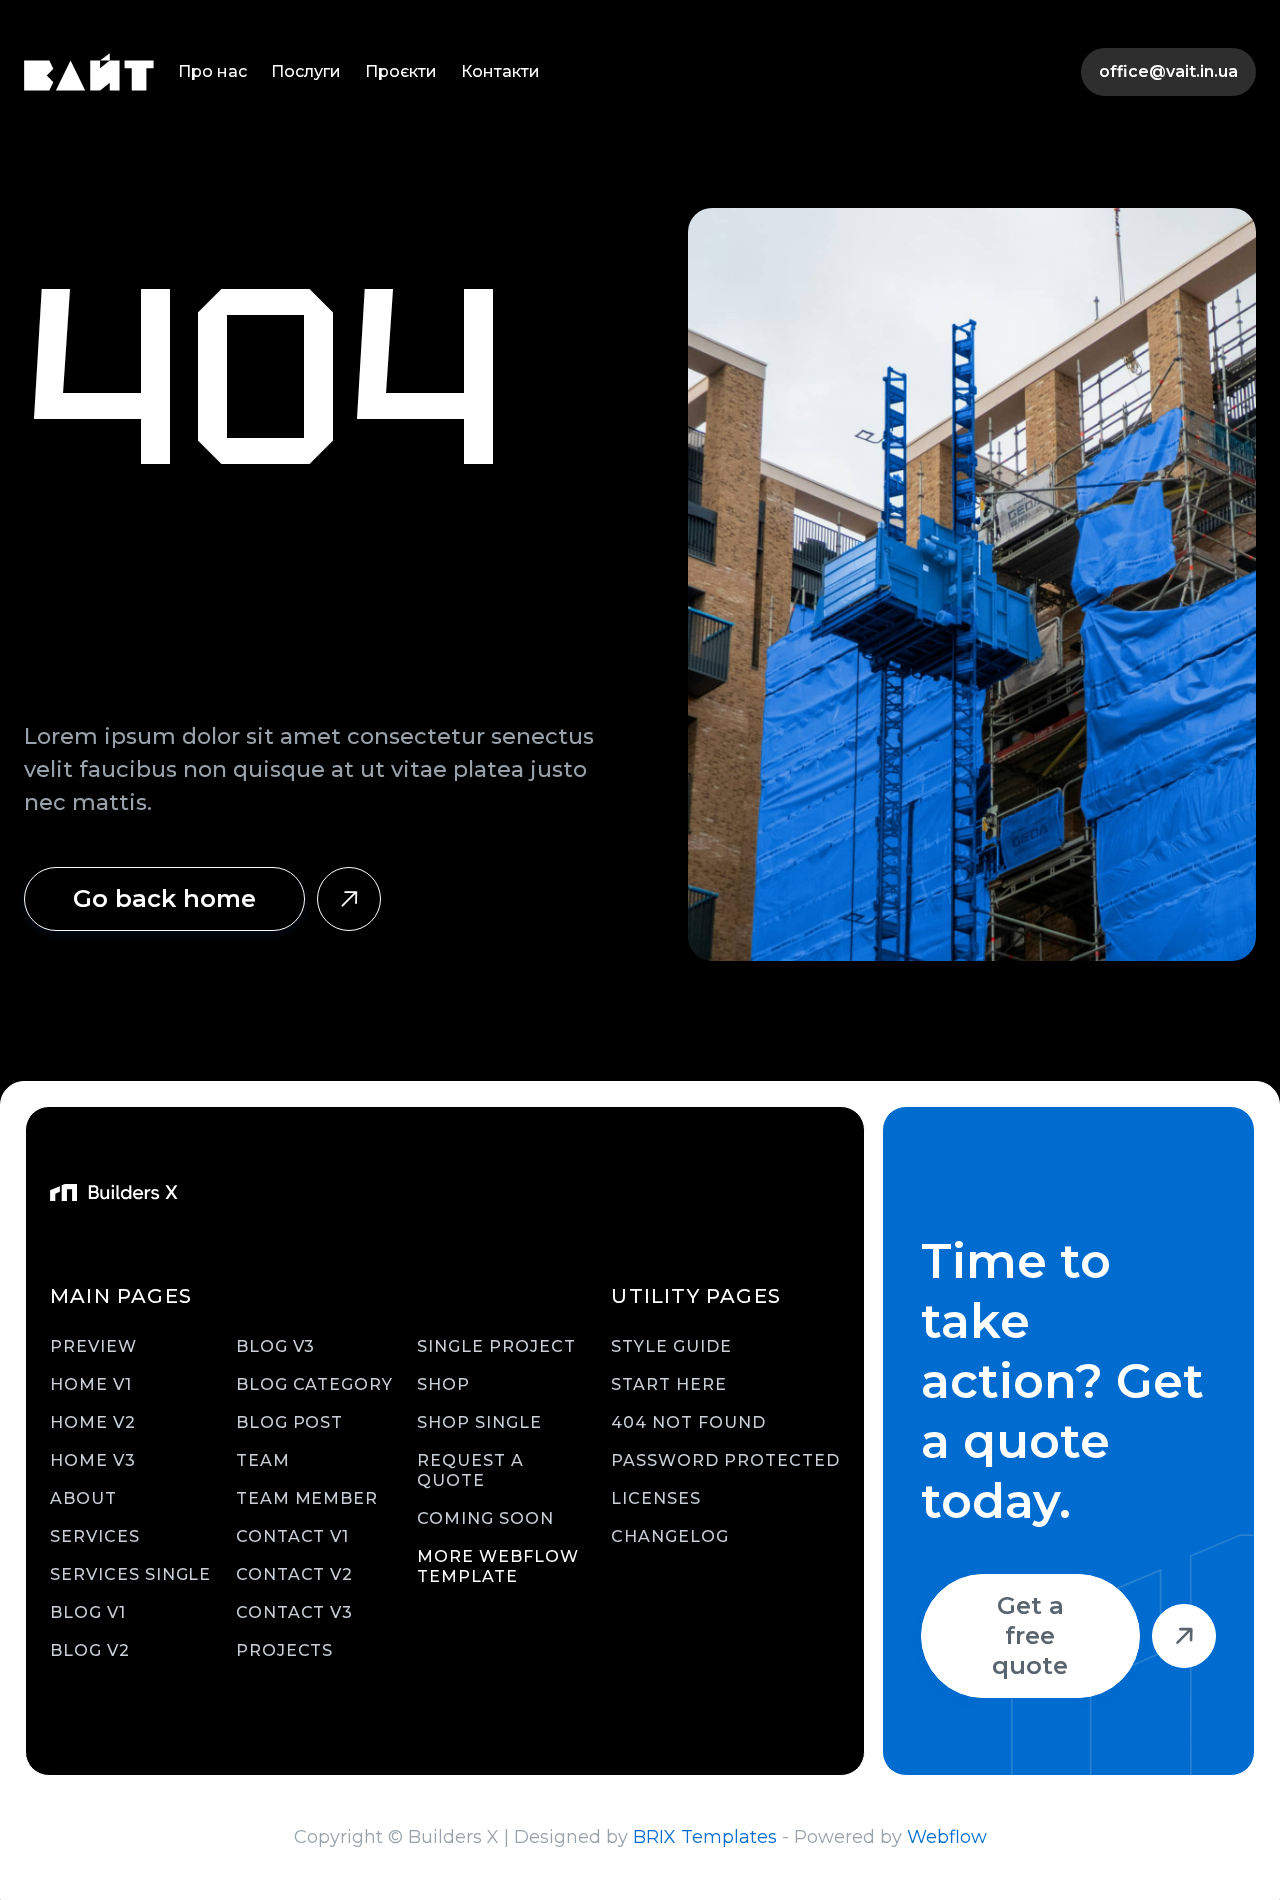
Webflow (947, 1837)
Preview (93, 1346)
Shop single (479, 1422)
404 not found (688, 1422)
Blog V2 (90, 1650)
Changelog (670, 1536)
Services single (130, 1574)
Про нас (212, 71)
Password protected (725, 1460)
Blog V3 (276, 1346)
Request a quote (470, 1470)
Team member (307, 1498)
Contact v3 (295, 1612)
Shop (443, 1384)
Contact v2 (295, 1574)
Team (263, 1460)
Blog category (314, 1384)
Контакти (500, 71)
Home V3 (93, 1460)
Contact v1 (293, 1536)
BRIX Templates (705, 1837)
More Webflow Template (498, 1566)
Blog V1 (88, 1612)
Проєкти (401, 71)
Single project (496, 1346)
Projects (285, 1650)
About (83, 1498)
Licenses (656, 1498)
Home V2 (93, 1422)
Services (95, 1536)
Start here (669, 1384)
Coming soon (485, 1518)
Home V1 (91, 1384)
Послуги (306, 71)
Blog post (290, 1422)
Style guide (671, 1346)
